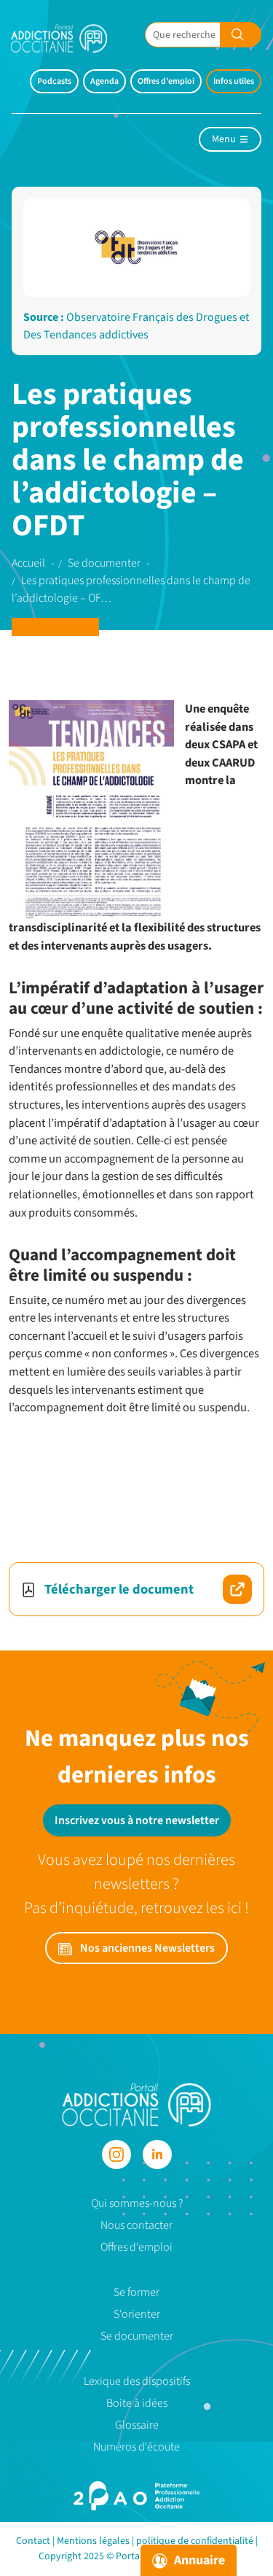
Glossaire (137, 2425)
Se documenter (137, 2336)
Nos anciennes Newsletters (146, 1948)
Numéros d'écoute (136, 2447)
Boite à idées (137, 2403)
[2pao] (136, 2496)
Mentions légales (93, 2541)
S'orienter (137, 2314)
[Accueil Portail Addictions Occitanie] (70, 38)
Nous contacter (136, 2225)
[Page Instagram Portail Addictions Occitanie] (116, 2154)
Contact (33, 2541)
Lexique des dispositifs (137, 2381)
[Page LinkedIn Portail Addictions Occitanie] (157, 2154)
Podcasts (54, 81)
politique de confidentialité (195, 2541)
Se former (136, 2292)
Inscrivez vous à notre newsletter (137, 1820)
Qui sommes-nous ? (137, 2203)
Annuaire (198, 2560)
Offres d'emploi (166, 81)
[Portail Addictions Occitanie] (136, 2104)
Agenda (104, 81)
